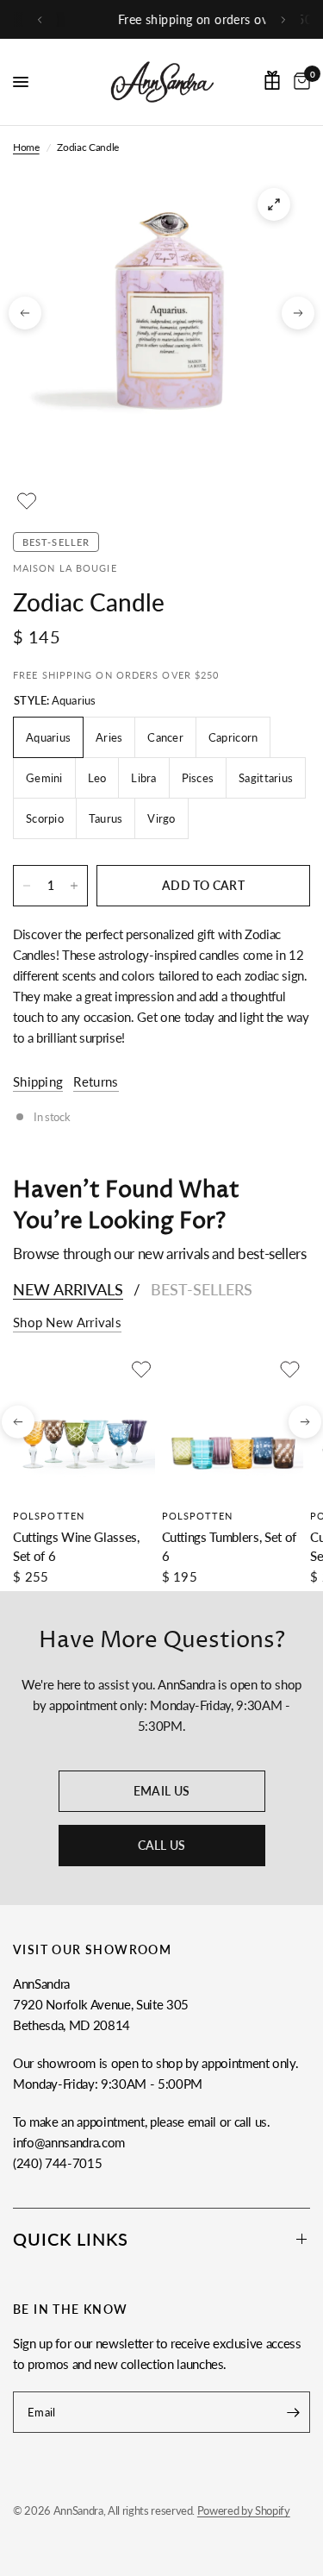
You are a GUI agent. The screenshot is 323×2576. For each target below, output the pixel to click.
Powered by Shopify (244, 2510)
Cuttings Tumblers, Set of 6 (230, 1546)
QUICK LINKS (71, 2239)
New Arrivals (68, 1289)
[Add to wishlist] (27, 501)
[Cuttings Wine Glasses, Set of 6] (84, 1427)
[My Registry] (272, 80)
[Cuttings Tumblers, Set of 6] (233, 1427)
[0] (299, 82)
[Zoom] (274, 204)
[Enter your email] (293, 2412)
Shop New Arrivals (67, 1322)
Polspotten (49, 1515)
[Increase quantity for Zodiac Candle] (74, 886)
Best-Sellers (202, 1289)
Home (26, 147)
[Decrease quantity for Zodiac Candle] (27, 886)
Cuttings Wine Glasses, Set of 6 (76, 1546)
